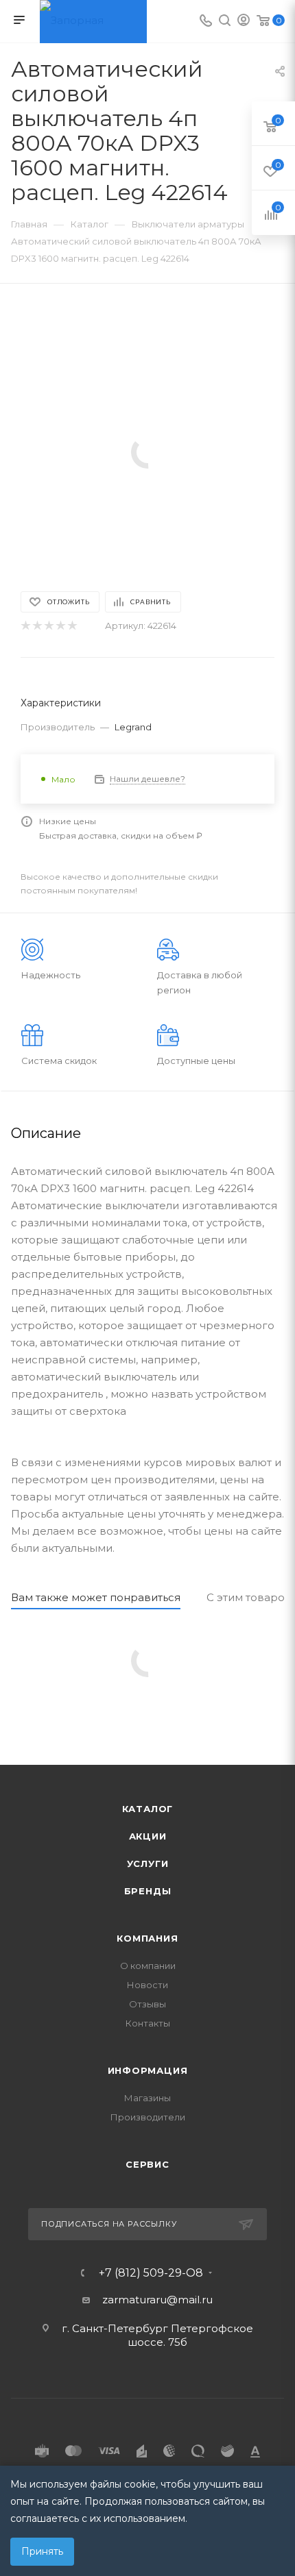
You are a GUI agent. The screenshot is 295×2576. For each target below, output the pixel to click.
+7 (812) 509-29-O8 (151, 2273)
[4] (60, 626)
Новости (147, 1985)
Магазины (147, 2098)
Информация (148, 2070)
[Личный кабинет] (244, 22)
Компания (147, 1938)
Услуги (148, 1863)
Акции (148, 1836)
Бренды (148, 1891)
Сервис (147, 2164)
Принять (42, 2551)
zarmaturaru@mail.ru (157, 2300)
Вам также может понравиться (96, 1597)
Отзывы (147, 2004)
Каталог (148, 1809)
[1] (25, 626)
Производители (148, 2117)
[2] (37, 626)
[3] (48, 626)
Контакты (148, 2023)
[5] (72, 626)
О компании (148, 1966)
